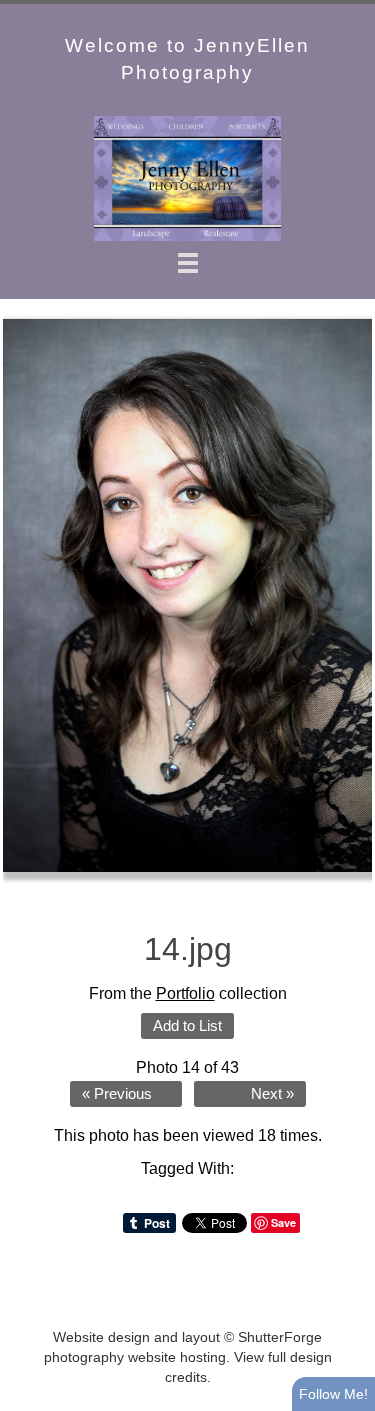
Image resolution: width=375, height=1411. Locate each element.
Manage (348, 10)
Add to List (187, 1026)
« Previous (117, 1094)
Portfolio (185, 993)
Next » (272, 1094)
